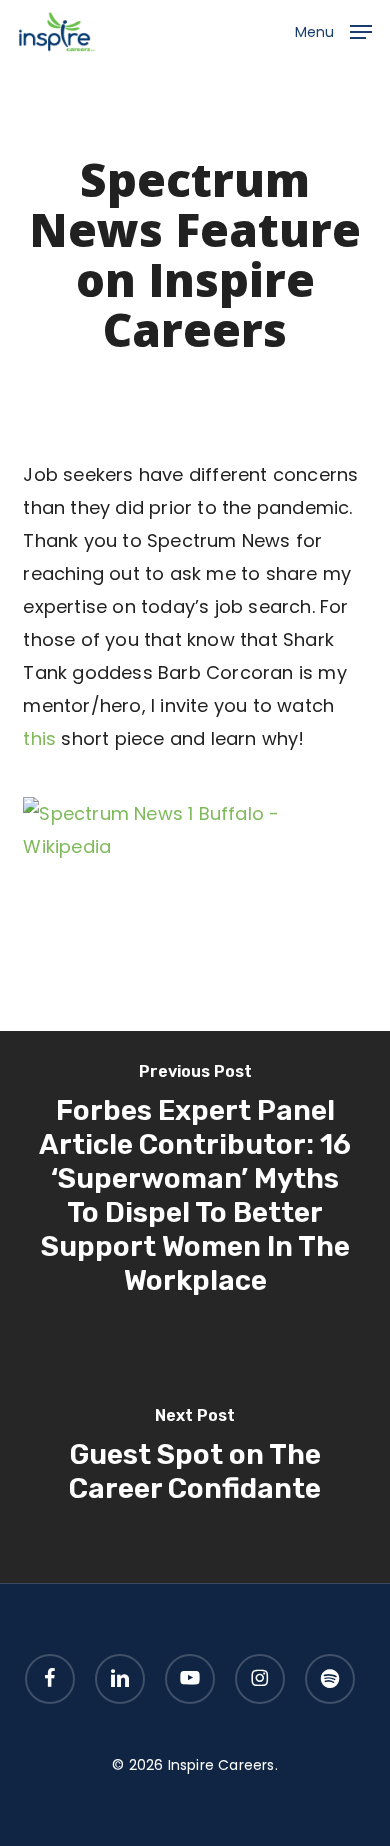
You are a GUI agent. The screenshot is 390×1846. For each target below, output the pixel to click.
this (39, 738)
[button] (333, 30)
